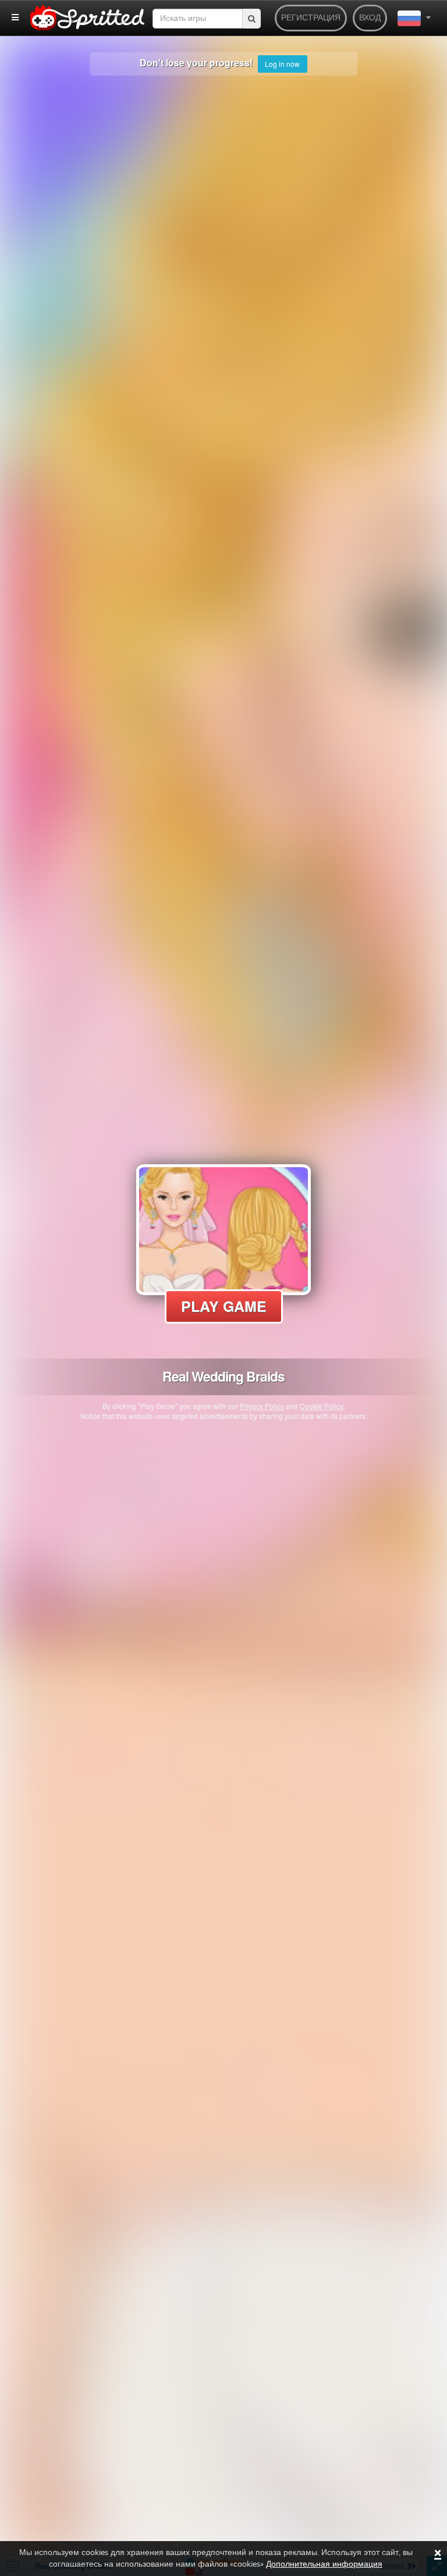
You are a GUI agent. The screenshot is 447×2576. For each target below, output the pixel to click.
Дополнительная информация (324, 2564)
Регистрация (311, 18)
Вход (370, 18)
